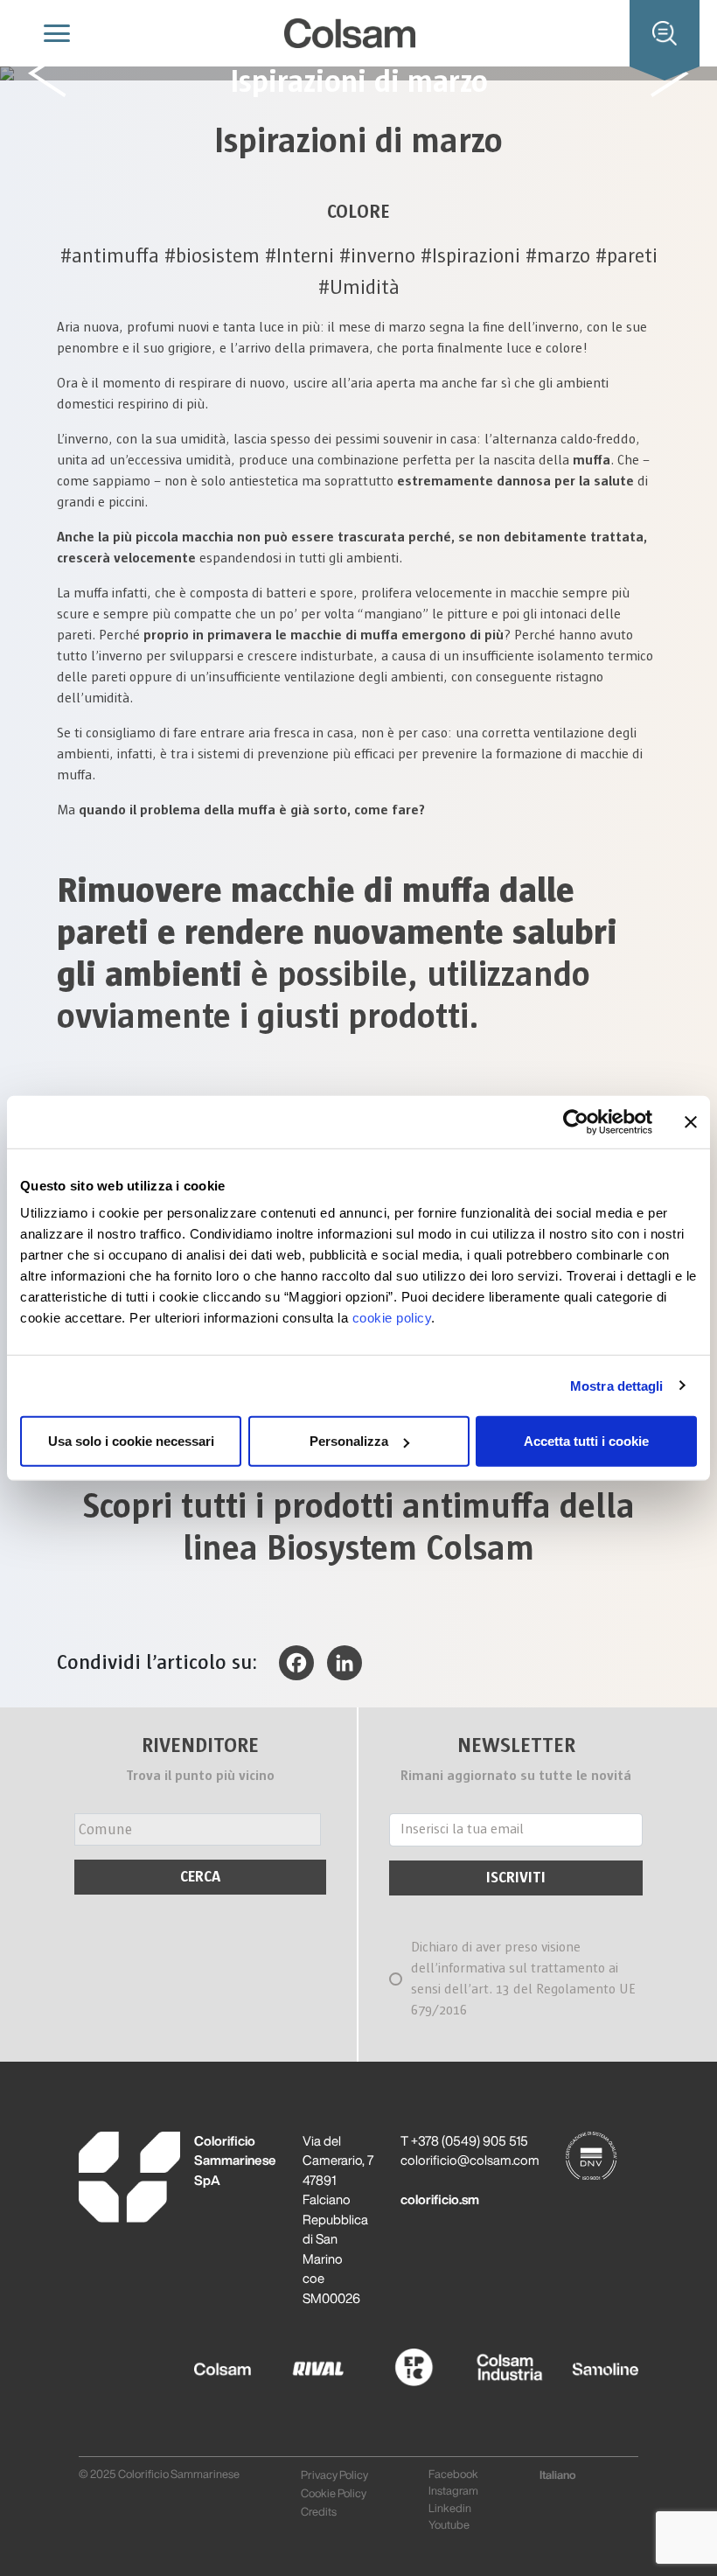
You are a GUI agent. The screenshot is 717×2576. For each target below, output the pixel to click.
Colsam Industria (493, 2368)
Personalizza (349, 1441)
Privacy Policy (334, 2475)
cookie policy (392, 1318)
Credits (319, 2512)
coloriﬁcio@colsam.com (470, 2160)
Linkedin (450, 2508)
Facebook (453, 2474)
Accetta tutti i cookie (586, 1441)
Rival (299, 2360)
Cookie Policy (334, 2493)
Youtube (449, 2525)
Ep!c (390, 2360)
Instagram (453, 2491)
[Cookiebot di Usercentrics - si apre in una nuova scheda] (576, 1121)
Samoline (587, 2360)
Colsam (216, 2360)
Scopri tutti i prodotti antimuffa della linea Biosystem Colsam (358, 1528)
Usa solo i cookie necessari (131, 1441)
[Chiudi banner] (691, 1121)
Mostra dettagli (617, 1385)
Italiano (558, 2475)
